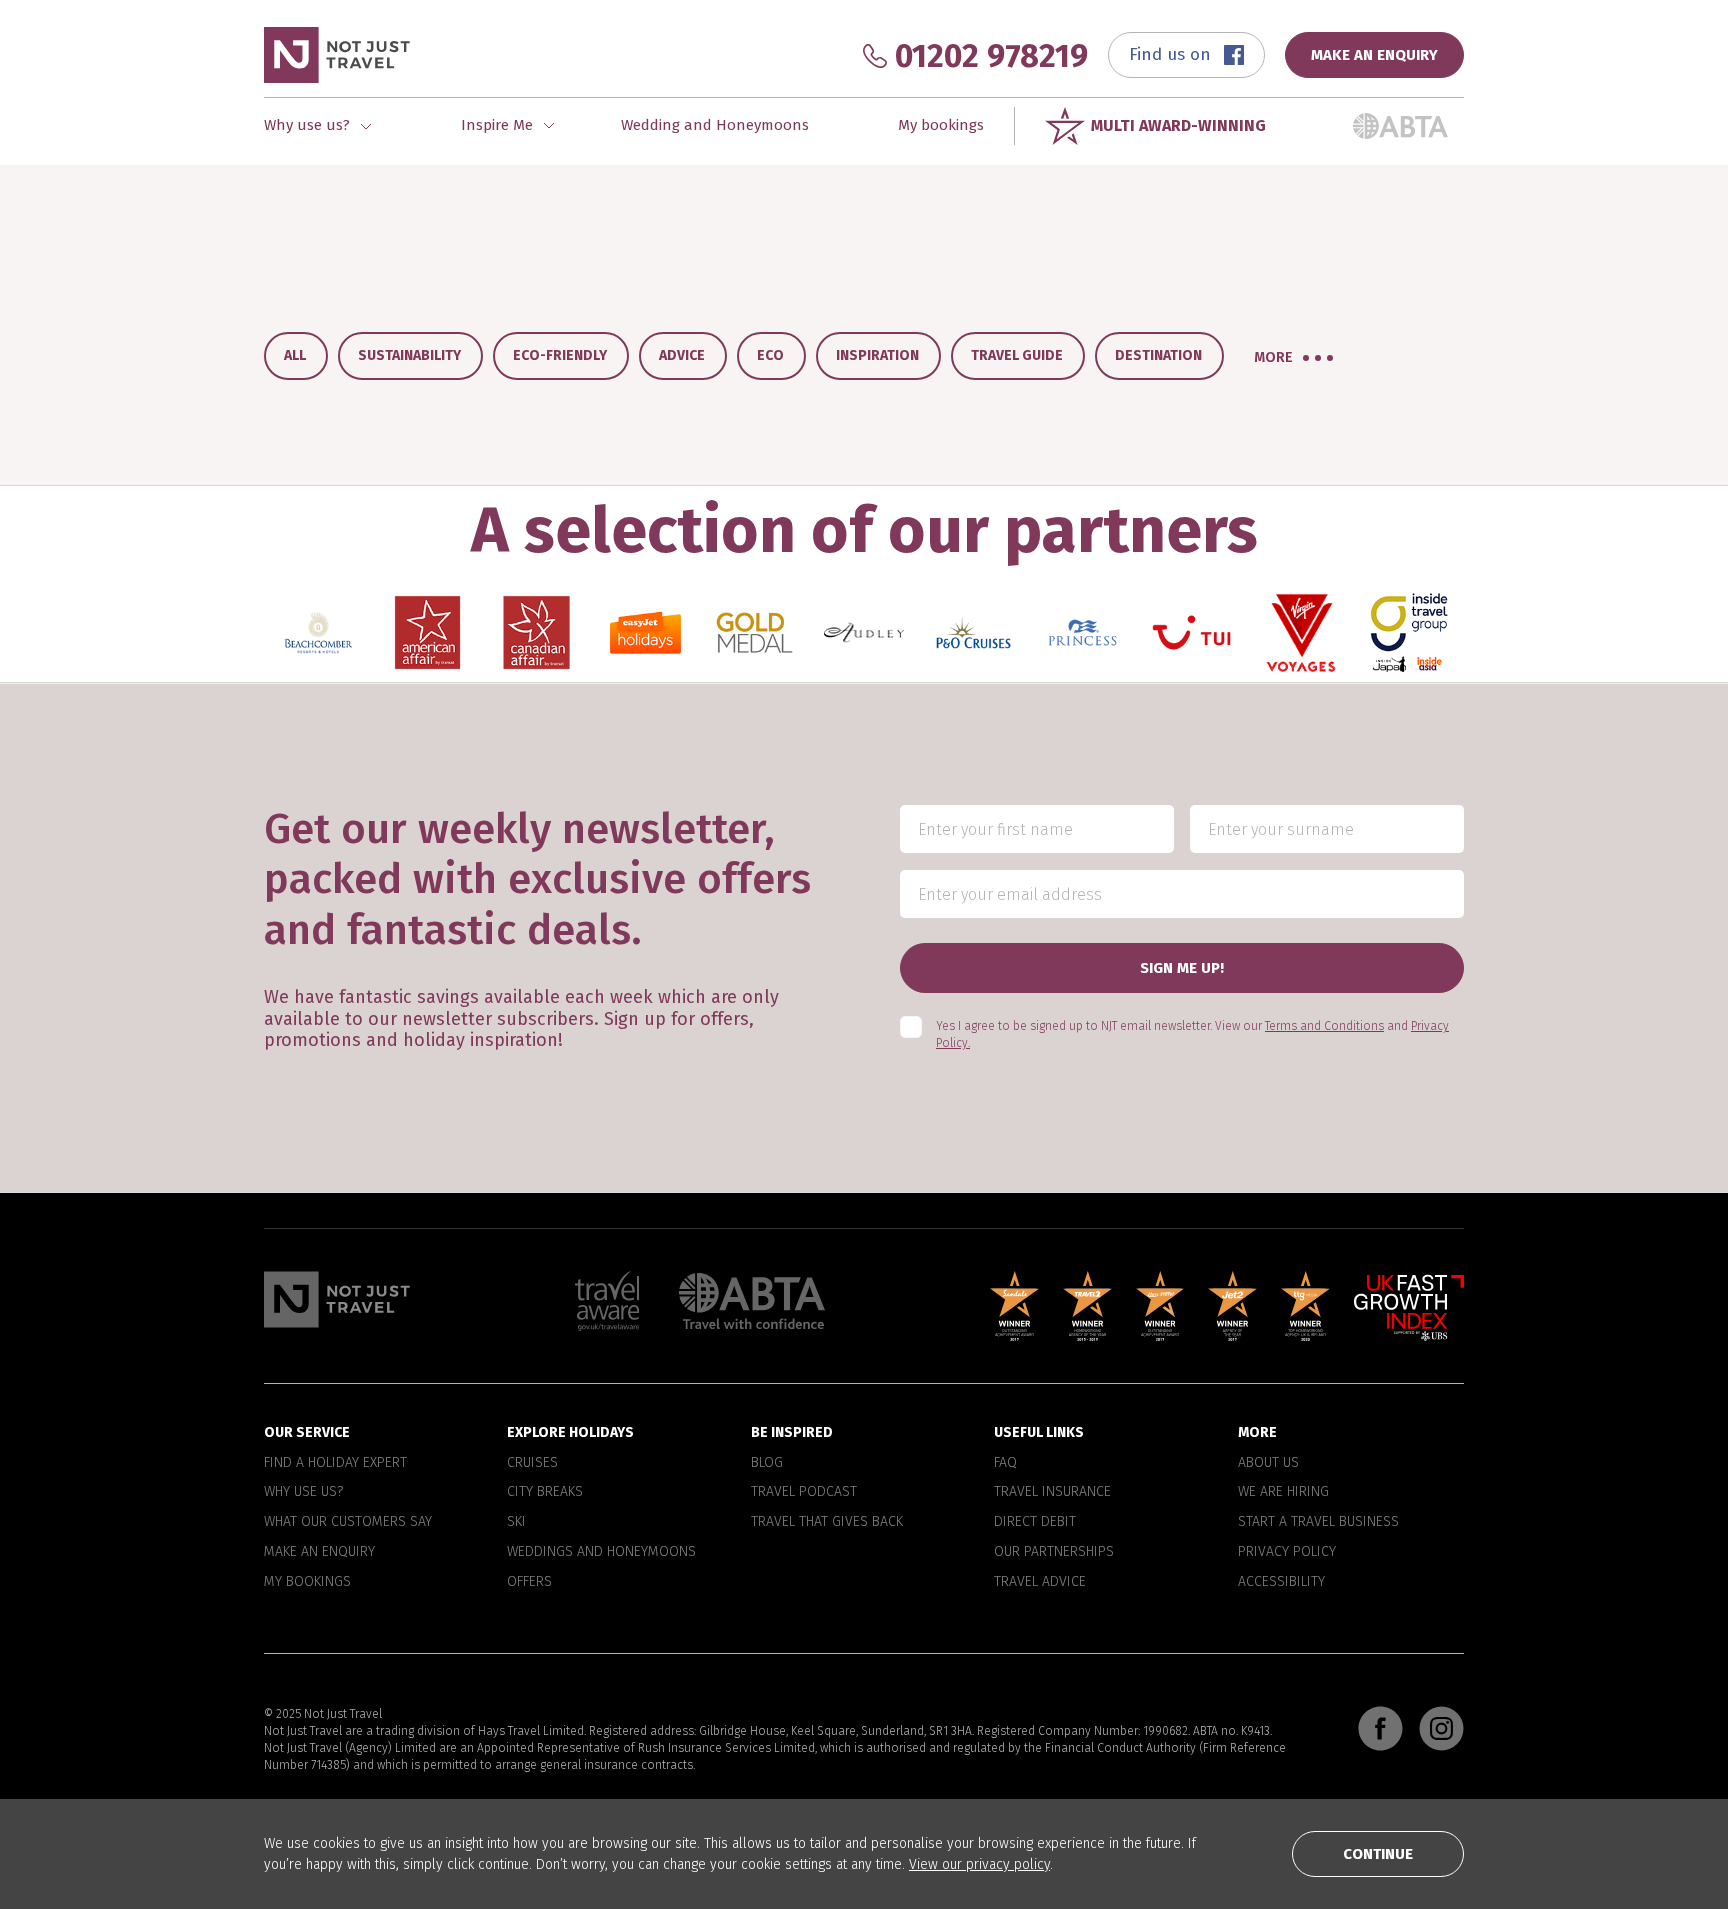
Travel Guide (1017, 355)
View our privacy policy (979, 1864)
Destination (1158, 355)
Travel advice (1040, 1581)
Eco (770, 355)
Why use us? (303, 1492)
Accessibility (1281, 1581)
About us (1268, 1462)
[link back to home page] (337, 1298)
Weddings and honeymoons (601, 1552)
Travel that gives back (827, 1522)
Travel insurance (1052, 1492)
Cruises (532, 1462)
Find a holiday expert (335, 1462)
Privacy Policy (1287, 1552)
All (295, 355)
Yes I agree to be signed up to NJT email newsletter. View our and (1192, 1034)
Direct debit (1035, 1522)
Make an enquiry (319, 1552)
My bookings (941, 125)
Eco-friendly (560, 355)
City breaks (545, 1492)
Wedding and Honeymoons (715, 125)
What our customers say (348, 1522)
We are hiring (1283, 1492)
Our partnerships (1054, 1552)
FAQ (1005, 1462)
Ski (516, 1522)
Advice (682, 355)
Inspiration (877, 355)
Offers (529, 1581)
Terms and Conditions (1324, 1026)
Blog (767, 1462)
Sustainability (409, 355)
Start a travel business (1318, 1522)
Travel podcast (804, 1492)
